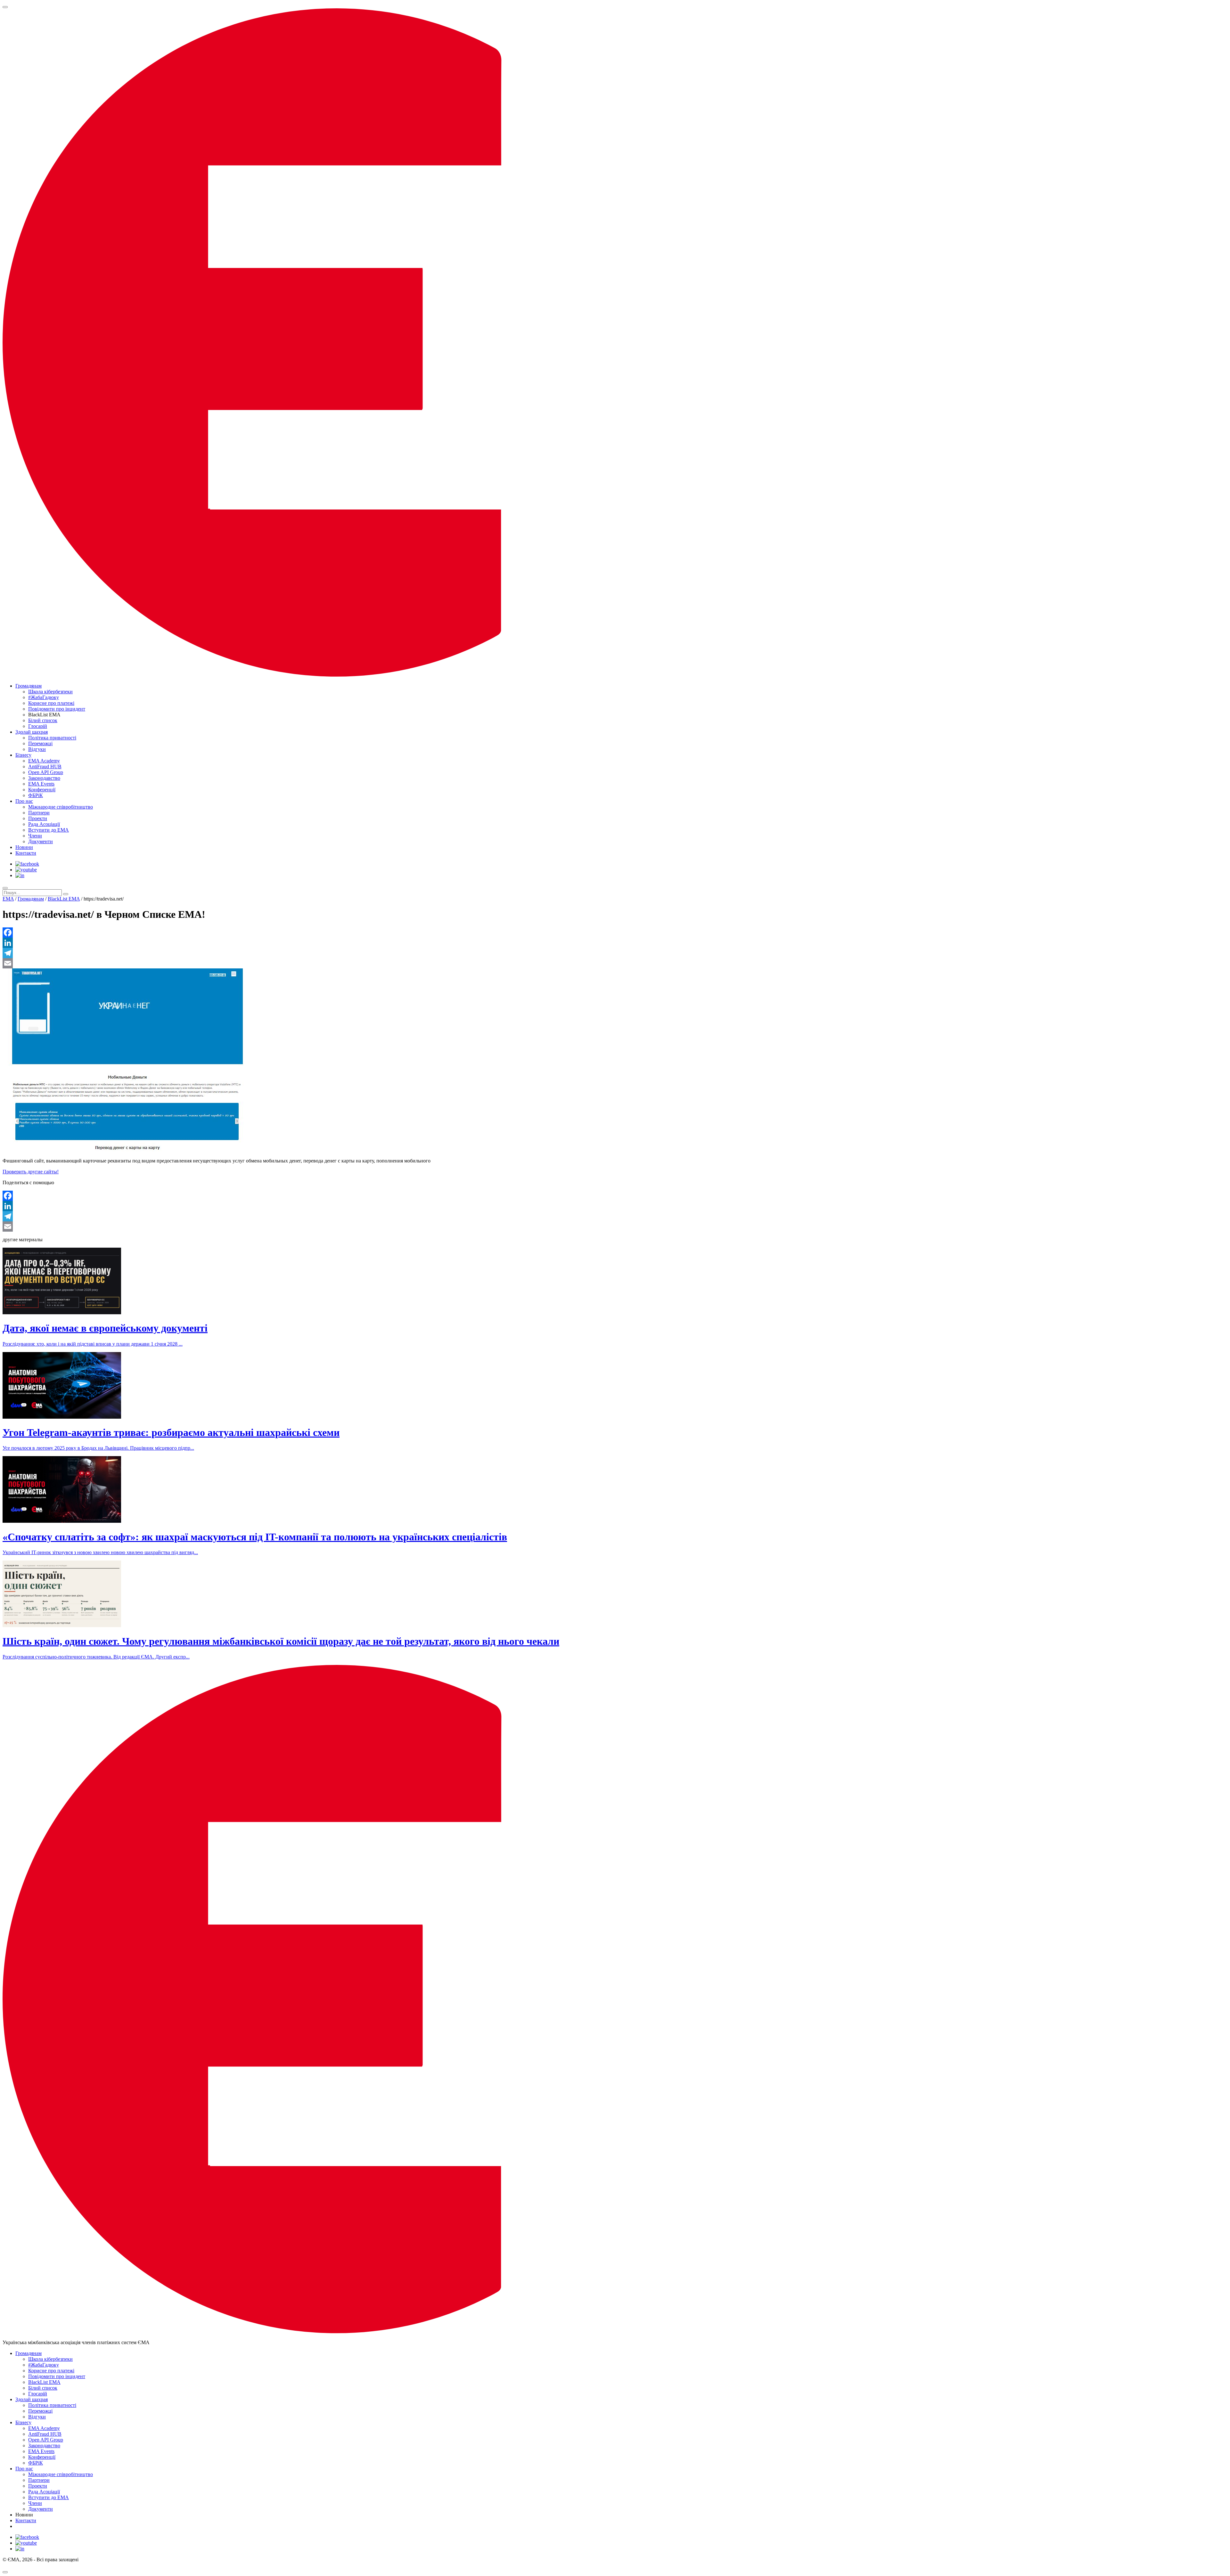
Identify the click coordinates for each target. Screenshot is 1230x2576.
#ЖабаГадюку (44, 697)
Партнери (39, 813)
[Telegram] (615, 953)
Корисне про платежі (51, 703)
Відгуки (37, 749)
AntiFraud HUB (45, 766)
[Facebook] (615, 933)
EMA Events (41, 784)
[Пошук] (5, 888)
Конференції (42, 790)
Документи (41, 841)
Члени (35, 836)
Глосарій (38, 726)
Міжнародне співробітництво (61, 807)
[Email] (615, 963)
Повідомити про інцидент (57, 709)
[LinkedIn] (615, 943)
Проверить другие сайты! (31, 1172)
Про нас (24, 801)
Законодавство (44, 778)
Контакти (26, 853)
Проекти (38, 818)
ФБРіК (36, 795)
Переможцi (40, 743)
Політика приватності (52, 738)
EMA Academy (44, 761)
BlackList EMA (64, 899)
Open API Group (46, 772)
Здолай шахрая (32, 732)
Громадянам (29, 686)
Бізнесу (23, 755)
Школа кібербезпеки (50, 692)
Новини (24, 847)
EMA (8, 899)
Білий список (43, 720)
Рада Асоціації (44, 824)
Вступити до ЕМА (49, 830)
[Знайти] (66, 894)
